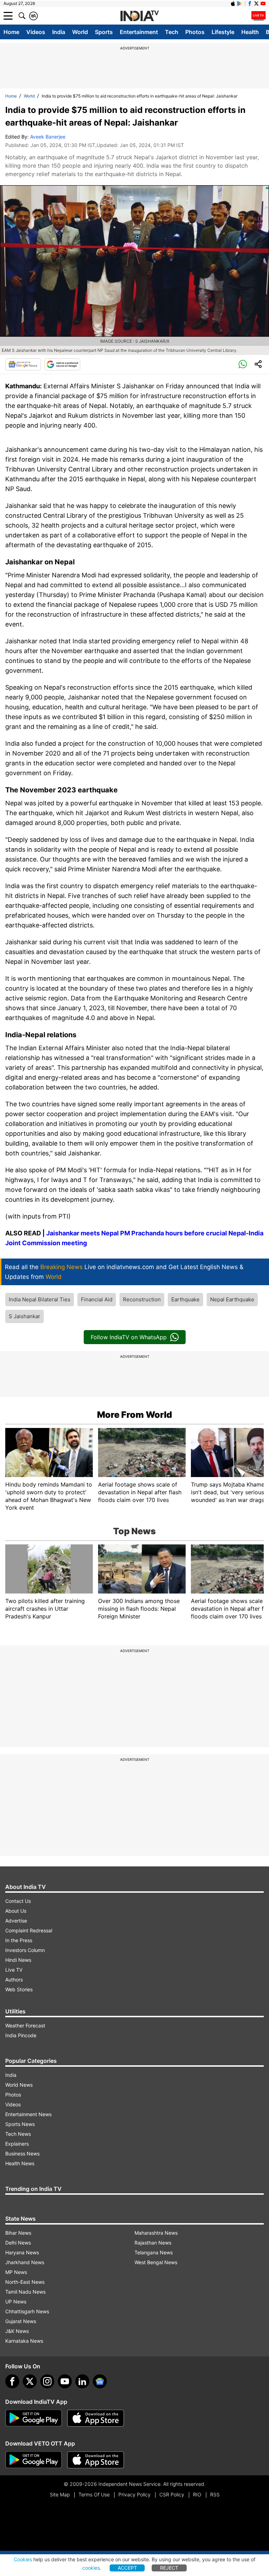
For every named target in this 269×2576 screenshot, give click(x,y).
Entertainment (139, 32)
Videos (36, 32)
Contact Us (18, 1901)
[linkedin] (82, 2381)
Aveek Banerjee (48, 137)
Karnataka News (24, 2341)
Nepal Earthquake (232, 1299)
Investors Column (25, 1950)
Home (11, 32)
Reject (169, 2568)
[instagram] (47, 2381)
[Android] (240, 4)
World (80, 32)
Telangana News (154, 2252)
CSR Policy (172, 2494)
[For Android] (34, 2460)
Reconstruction (142, 1299)
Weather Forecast (25, 2025)
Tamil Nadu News (25, 2292)
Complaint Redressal (29, 1930)
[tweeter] (30, 2381)
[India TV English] (139, 16)
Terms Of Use (94, 2494)
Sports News (20, 2124)
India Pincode (21, 2035)
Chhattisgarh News (27, 2311)
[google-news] (100, 2381)
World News (19, 2085)
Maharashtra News (156, 2233)
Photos (195, 32)
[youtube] (65, 2381)
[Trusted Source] (62, 364)
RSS (215, 2494)
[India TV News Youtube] (263, 4)
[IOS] (233, 4)
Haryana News (22, 2252)
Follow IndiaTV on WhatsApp (129, 1337)
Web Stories (19, 1989)
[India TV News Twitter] (256, 4)
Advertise (16, 1921)
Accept (127, 2568)
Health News (20, 2163)
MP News (16, 2272)
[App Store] (96, 2418)
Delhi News (18, 2243)
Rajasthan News (153, 2243)
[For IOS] (96, 2460)
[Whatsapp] (243, 364)
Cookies (23, 2559)
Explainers (17, 2144)
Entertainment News (28, 2114)
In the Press (19, 1940)
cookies (91, 2568)
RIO (197, 2494)
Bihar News (18, 2233)
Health (250, 32)
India (59, 32)
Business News (22, 2154)
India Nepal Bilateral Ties (40, 1299)
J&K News (17, 2331)
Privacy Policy (134, 2494)
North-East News (25, 2282)
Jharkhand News (25, 2262)
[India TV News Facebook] (250, 4)
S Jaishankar (25, 1316)
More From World (134, 1415)
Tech (172, 32)
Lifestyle (223, 32)
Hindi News (18, 1960)
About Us (16, 1911)
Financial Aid (97, 1299)
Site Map (60, 2494)
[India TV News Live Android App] (34, 2418)
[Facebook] (12, 2381)
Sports (104, 32)
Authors (14, 1980)
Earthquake (185, 1299)
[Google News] (23, 364)
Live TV (14, 1970)
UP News (16, 2302)
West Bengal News (156, 2262)
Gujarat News (21, 2321)
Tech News (18, 2134)
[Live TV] (258, 16)
